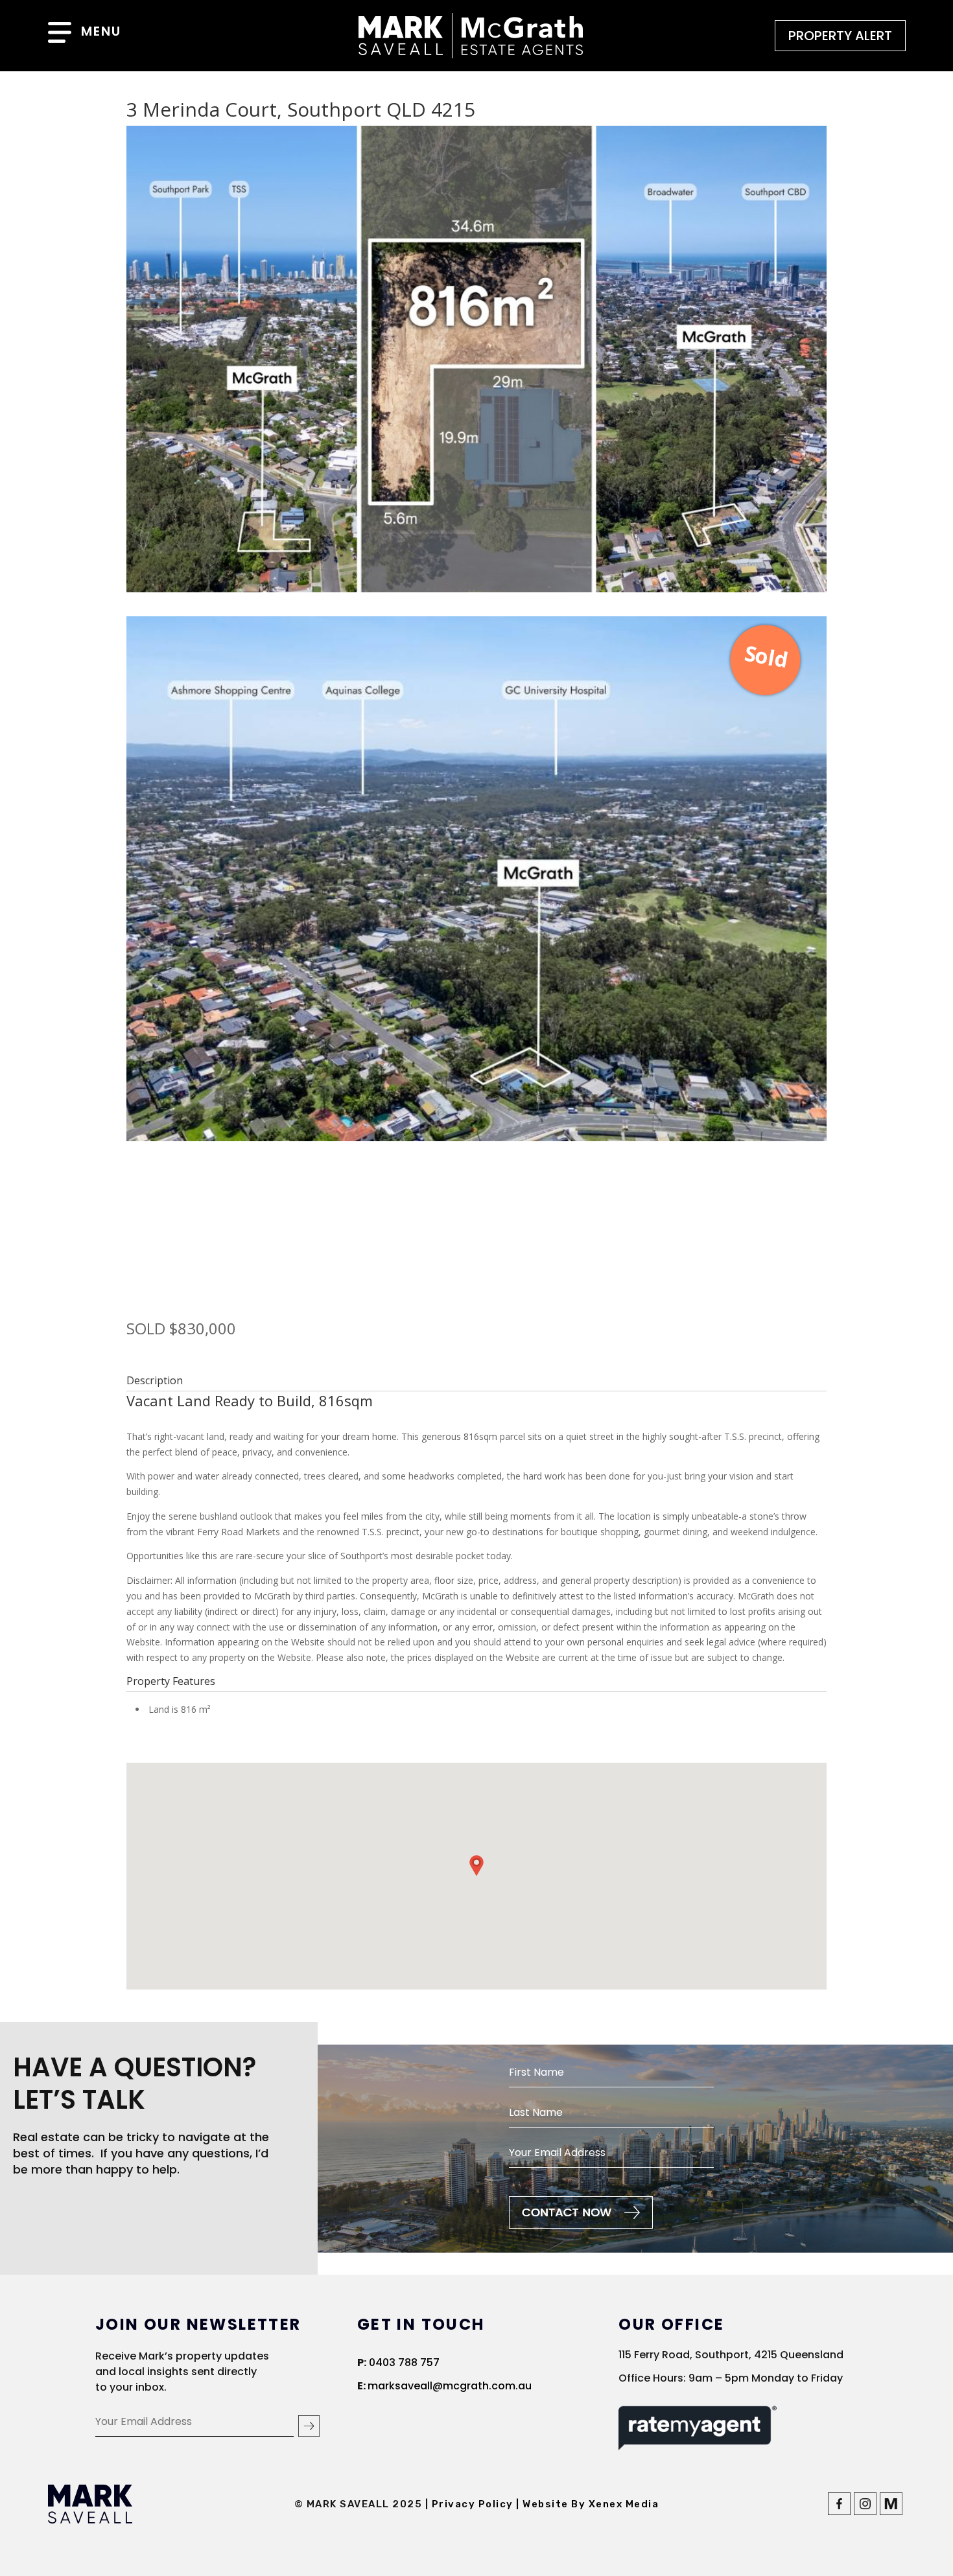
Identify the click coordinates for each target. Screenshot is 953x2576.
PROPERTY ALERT (840, 36)
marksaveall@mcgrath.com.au (450, 2386)
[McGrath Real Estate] (891, 2512)
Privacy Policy (474, 2504)
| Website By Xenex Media (587, 2504)
